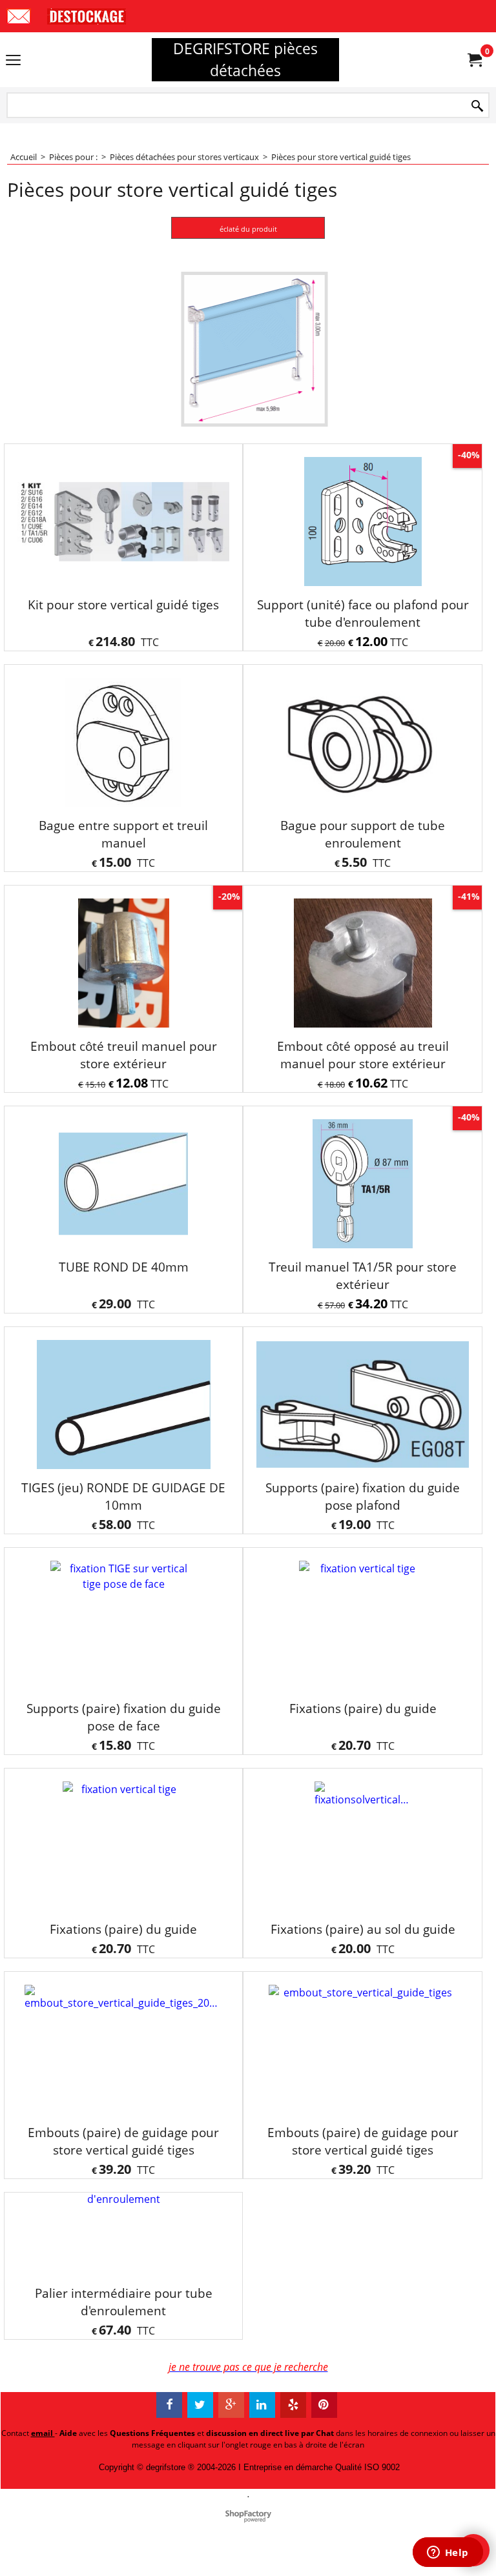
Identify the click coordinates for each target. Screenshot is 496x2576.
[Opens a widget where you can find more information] (448, 2553)
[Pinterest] (324, 2465)
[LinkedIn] (262, 2465)
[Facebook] (169, 2465)
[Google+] (231, 2465)
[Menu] (13, 61)
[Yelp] (293, 2465)
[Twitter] (200, 2465)
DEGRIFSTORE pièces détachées (245, 59)
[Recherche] (477, 106)
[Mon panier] (474, 60)
